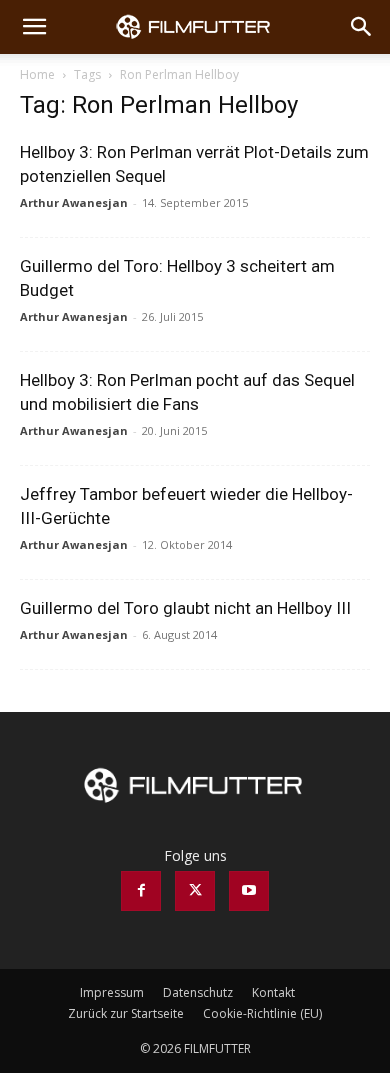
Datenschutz (198, 992)
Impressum (112, 992)
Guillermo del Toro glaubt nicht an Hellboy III (185, 608)
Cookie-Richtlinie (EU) (262, 1013)
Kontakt (273, 992)
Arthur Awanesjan (74, 202)
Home (37, 74)
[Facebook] (141, 891)
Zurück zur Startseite (126, 1013)
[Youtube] (249, 891)
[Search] (362, 27)
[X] (195, 891)
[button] (34, 27)
